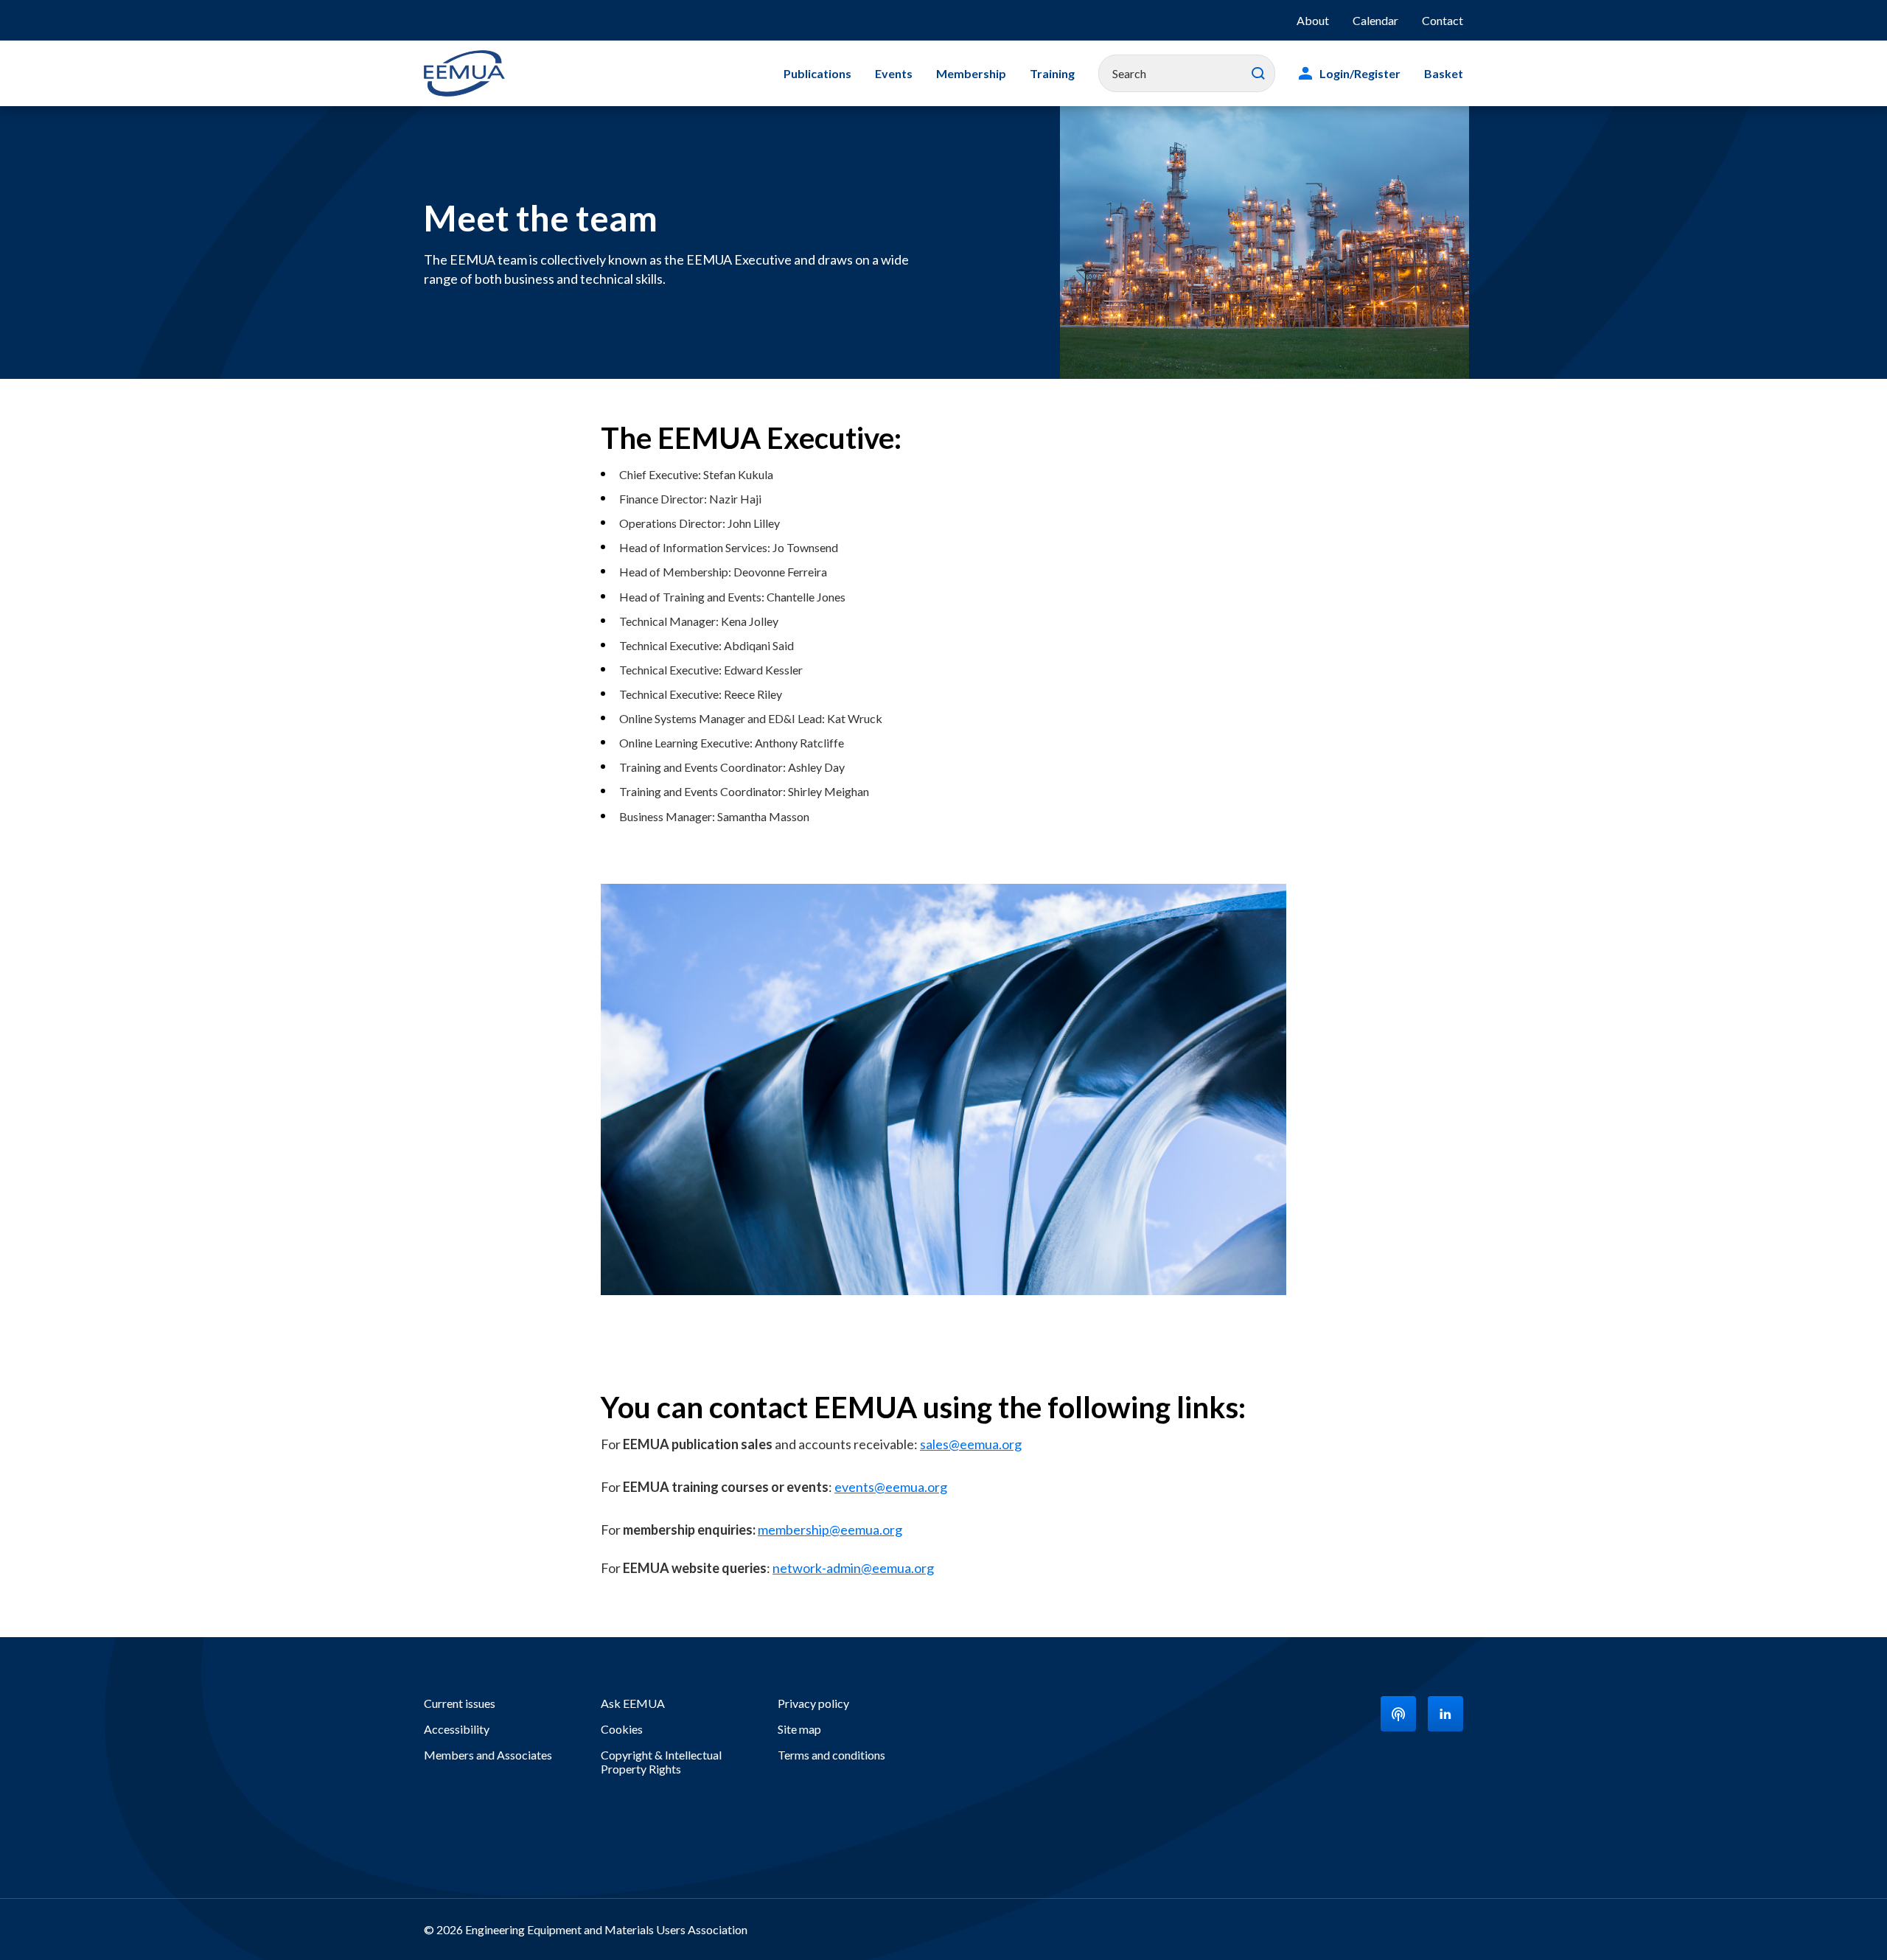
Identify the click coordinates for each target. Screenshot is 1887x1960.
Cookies (622, 1729)
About (1313, 20)
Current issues (460, 1703)
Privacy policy (813, 1703)
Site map (799, 1729)
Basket (1444, 73)
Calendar (1375, 20)
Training (1052, 73)
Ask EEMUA (633, 1703)
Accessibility (457, 1729)
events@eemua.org (891, 1487)
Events (894, 73)
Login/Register (1360, 73)
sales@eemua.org (971, 1444)
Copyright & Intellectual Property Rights (661, 1762)
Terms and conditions (831, 1755)
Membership (971, 73)
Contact (1443, 20)
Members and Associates (488, 1755)
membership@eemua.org (830, 1530)
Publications (817, 73)
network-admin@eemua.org (853, 1568)
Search (1258, 74)
